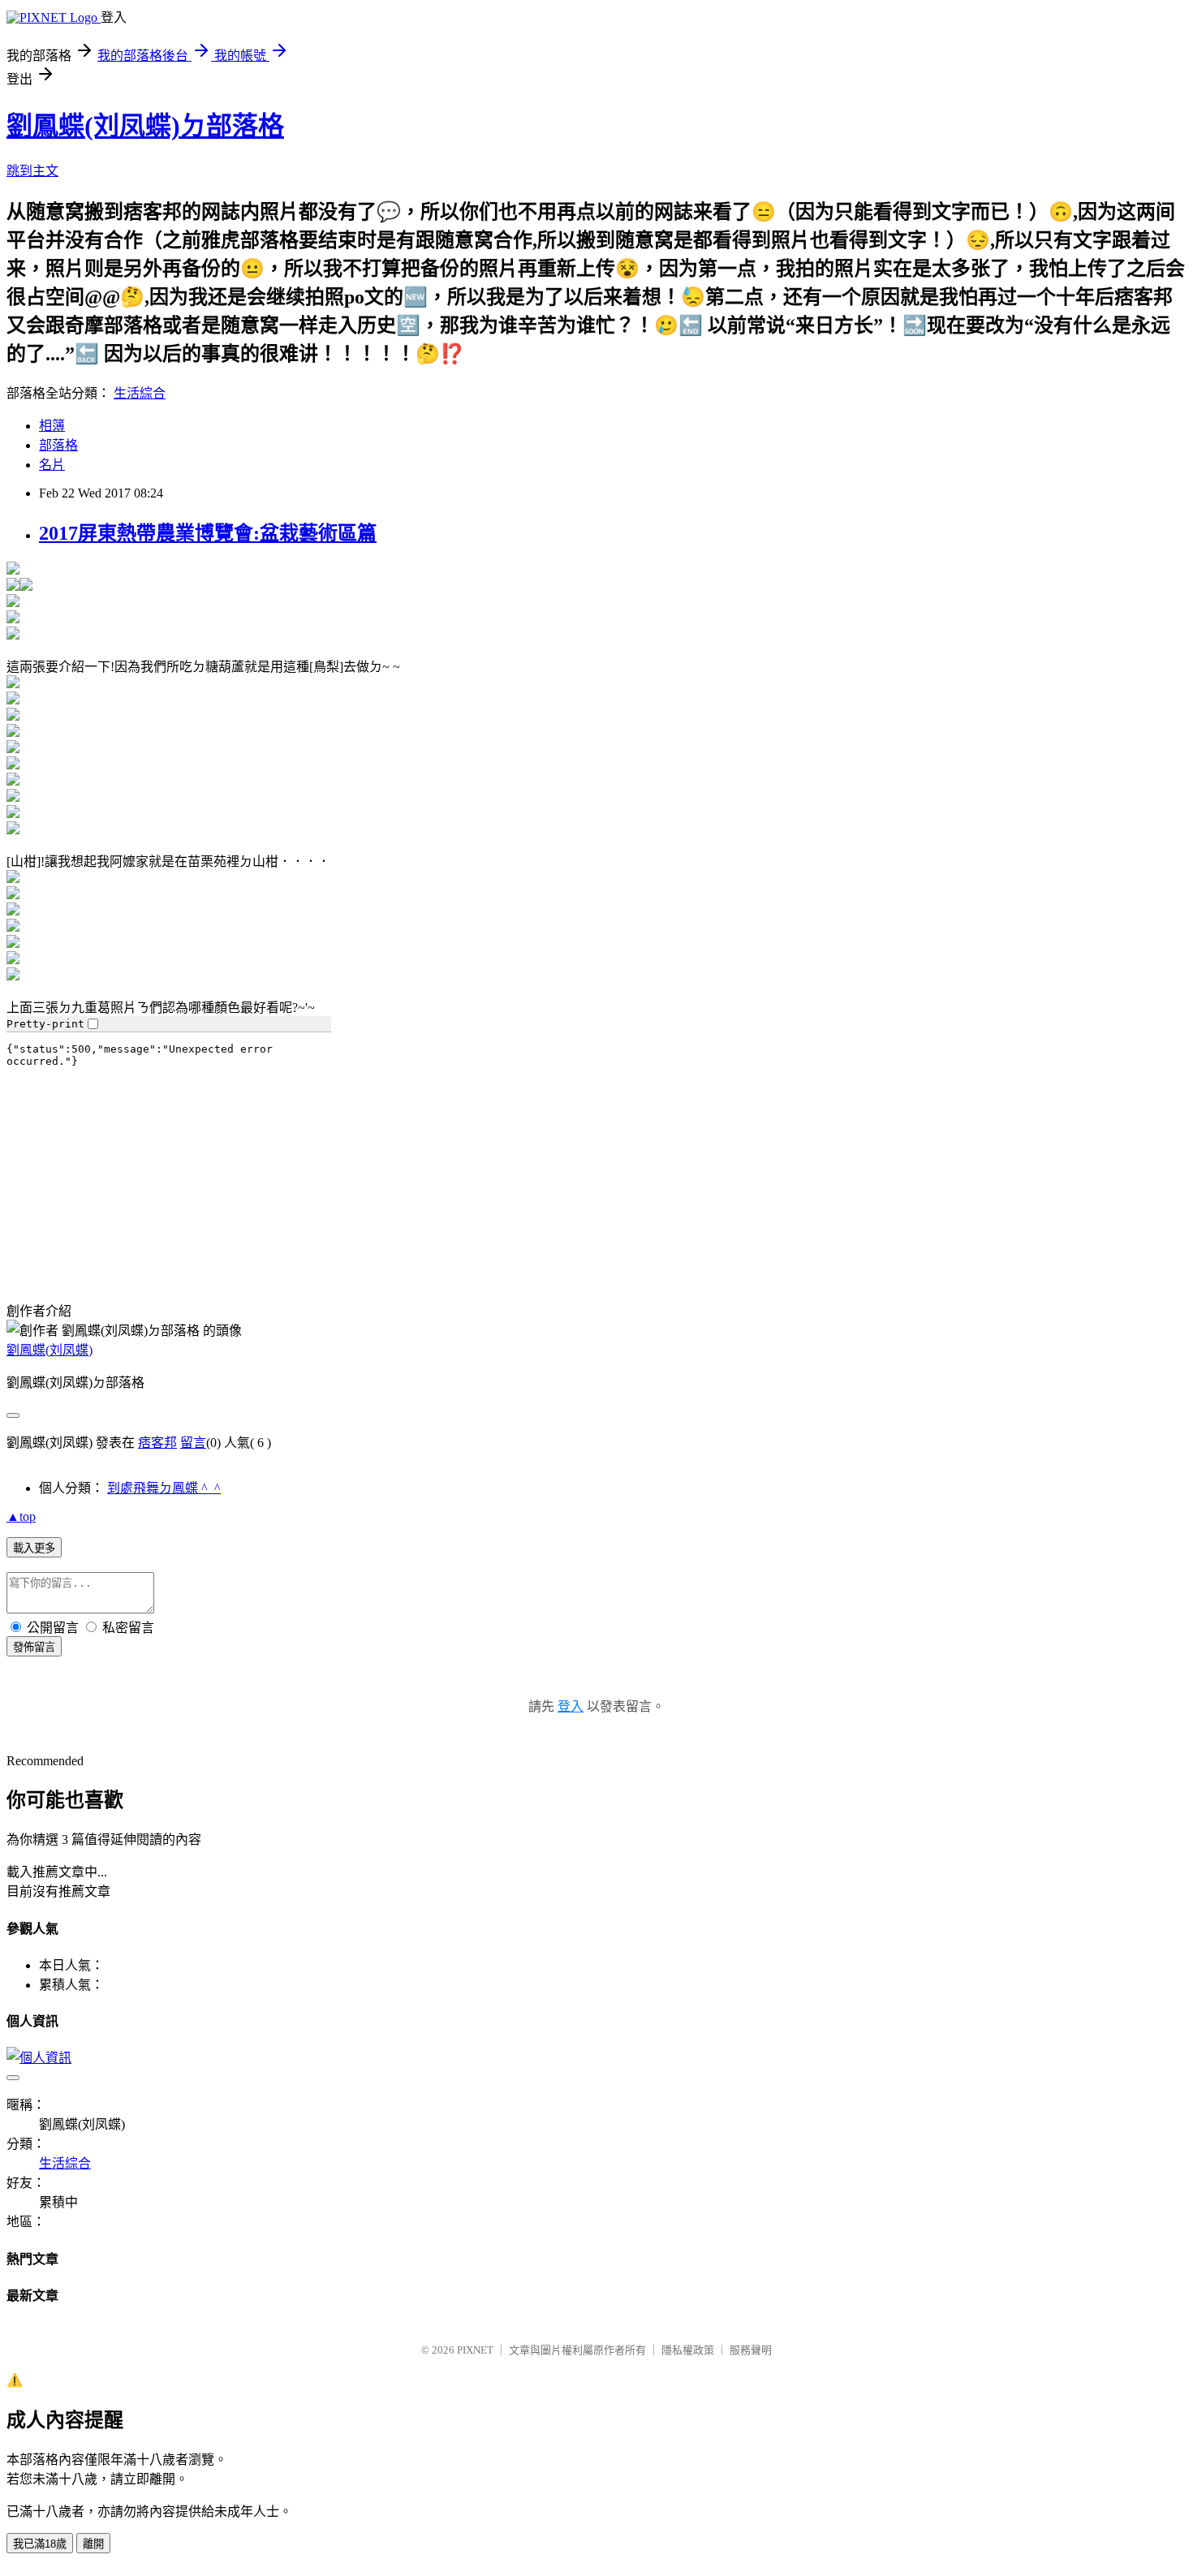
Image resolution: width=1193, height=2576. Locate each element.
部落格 (58, 445)
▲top (21, 1516)
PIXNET (475, 2350)
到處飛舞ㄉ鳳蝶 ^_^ (164, 1488)
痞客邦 (157, 1443)
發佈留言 (34, 1647)
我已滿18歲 (40, 2544)
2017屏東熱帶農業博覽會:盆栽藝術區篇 (208, 533)
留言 (193, 1443)
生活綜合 (140, 393)
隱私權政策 (688, 2350)
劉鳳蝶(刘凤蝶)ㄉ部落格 (145, 126)
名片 (52, 465)
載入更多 (34, 1548)
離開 (93, 2544)
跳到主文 (32, 171)
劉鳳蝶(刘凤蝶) (50, 1350)
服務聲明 (751, 2350)
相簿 (52, 426)
